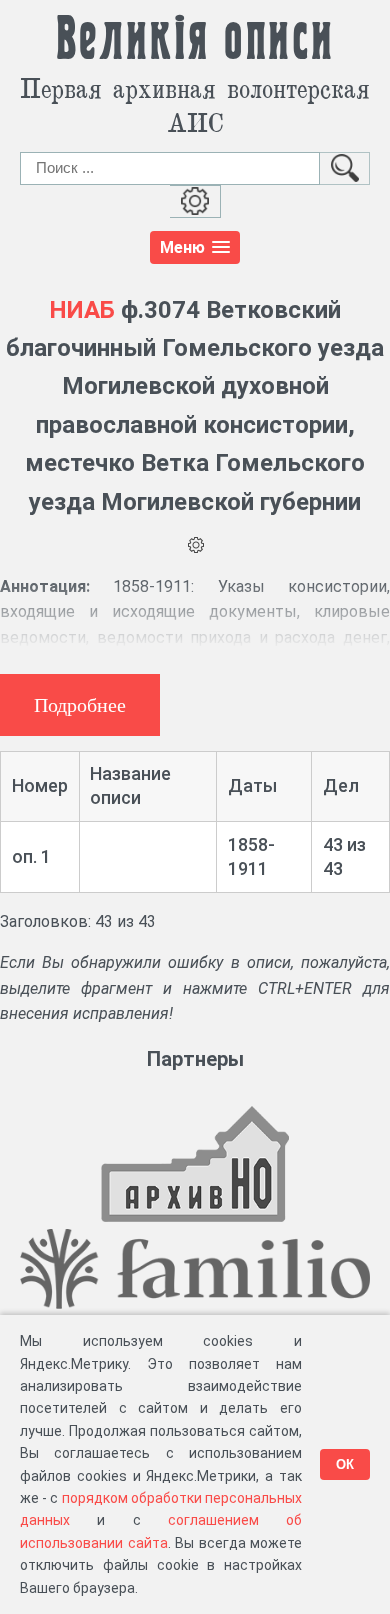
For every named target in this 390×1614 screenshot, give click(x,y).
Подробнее (80, 705)
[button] (195, 247)
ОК (345, 1464)
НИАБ (82, 310)
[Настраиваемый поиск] (195, 201)
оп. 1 (31, 856)
